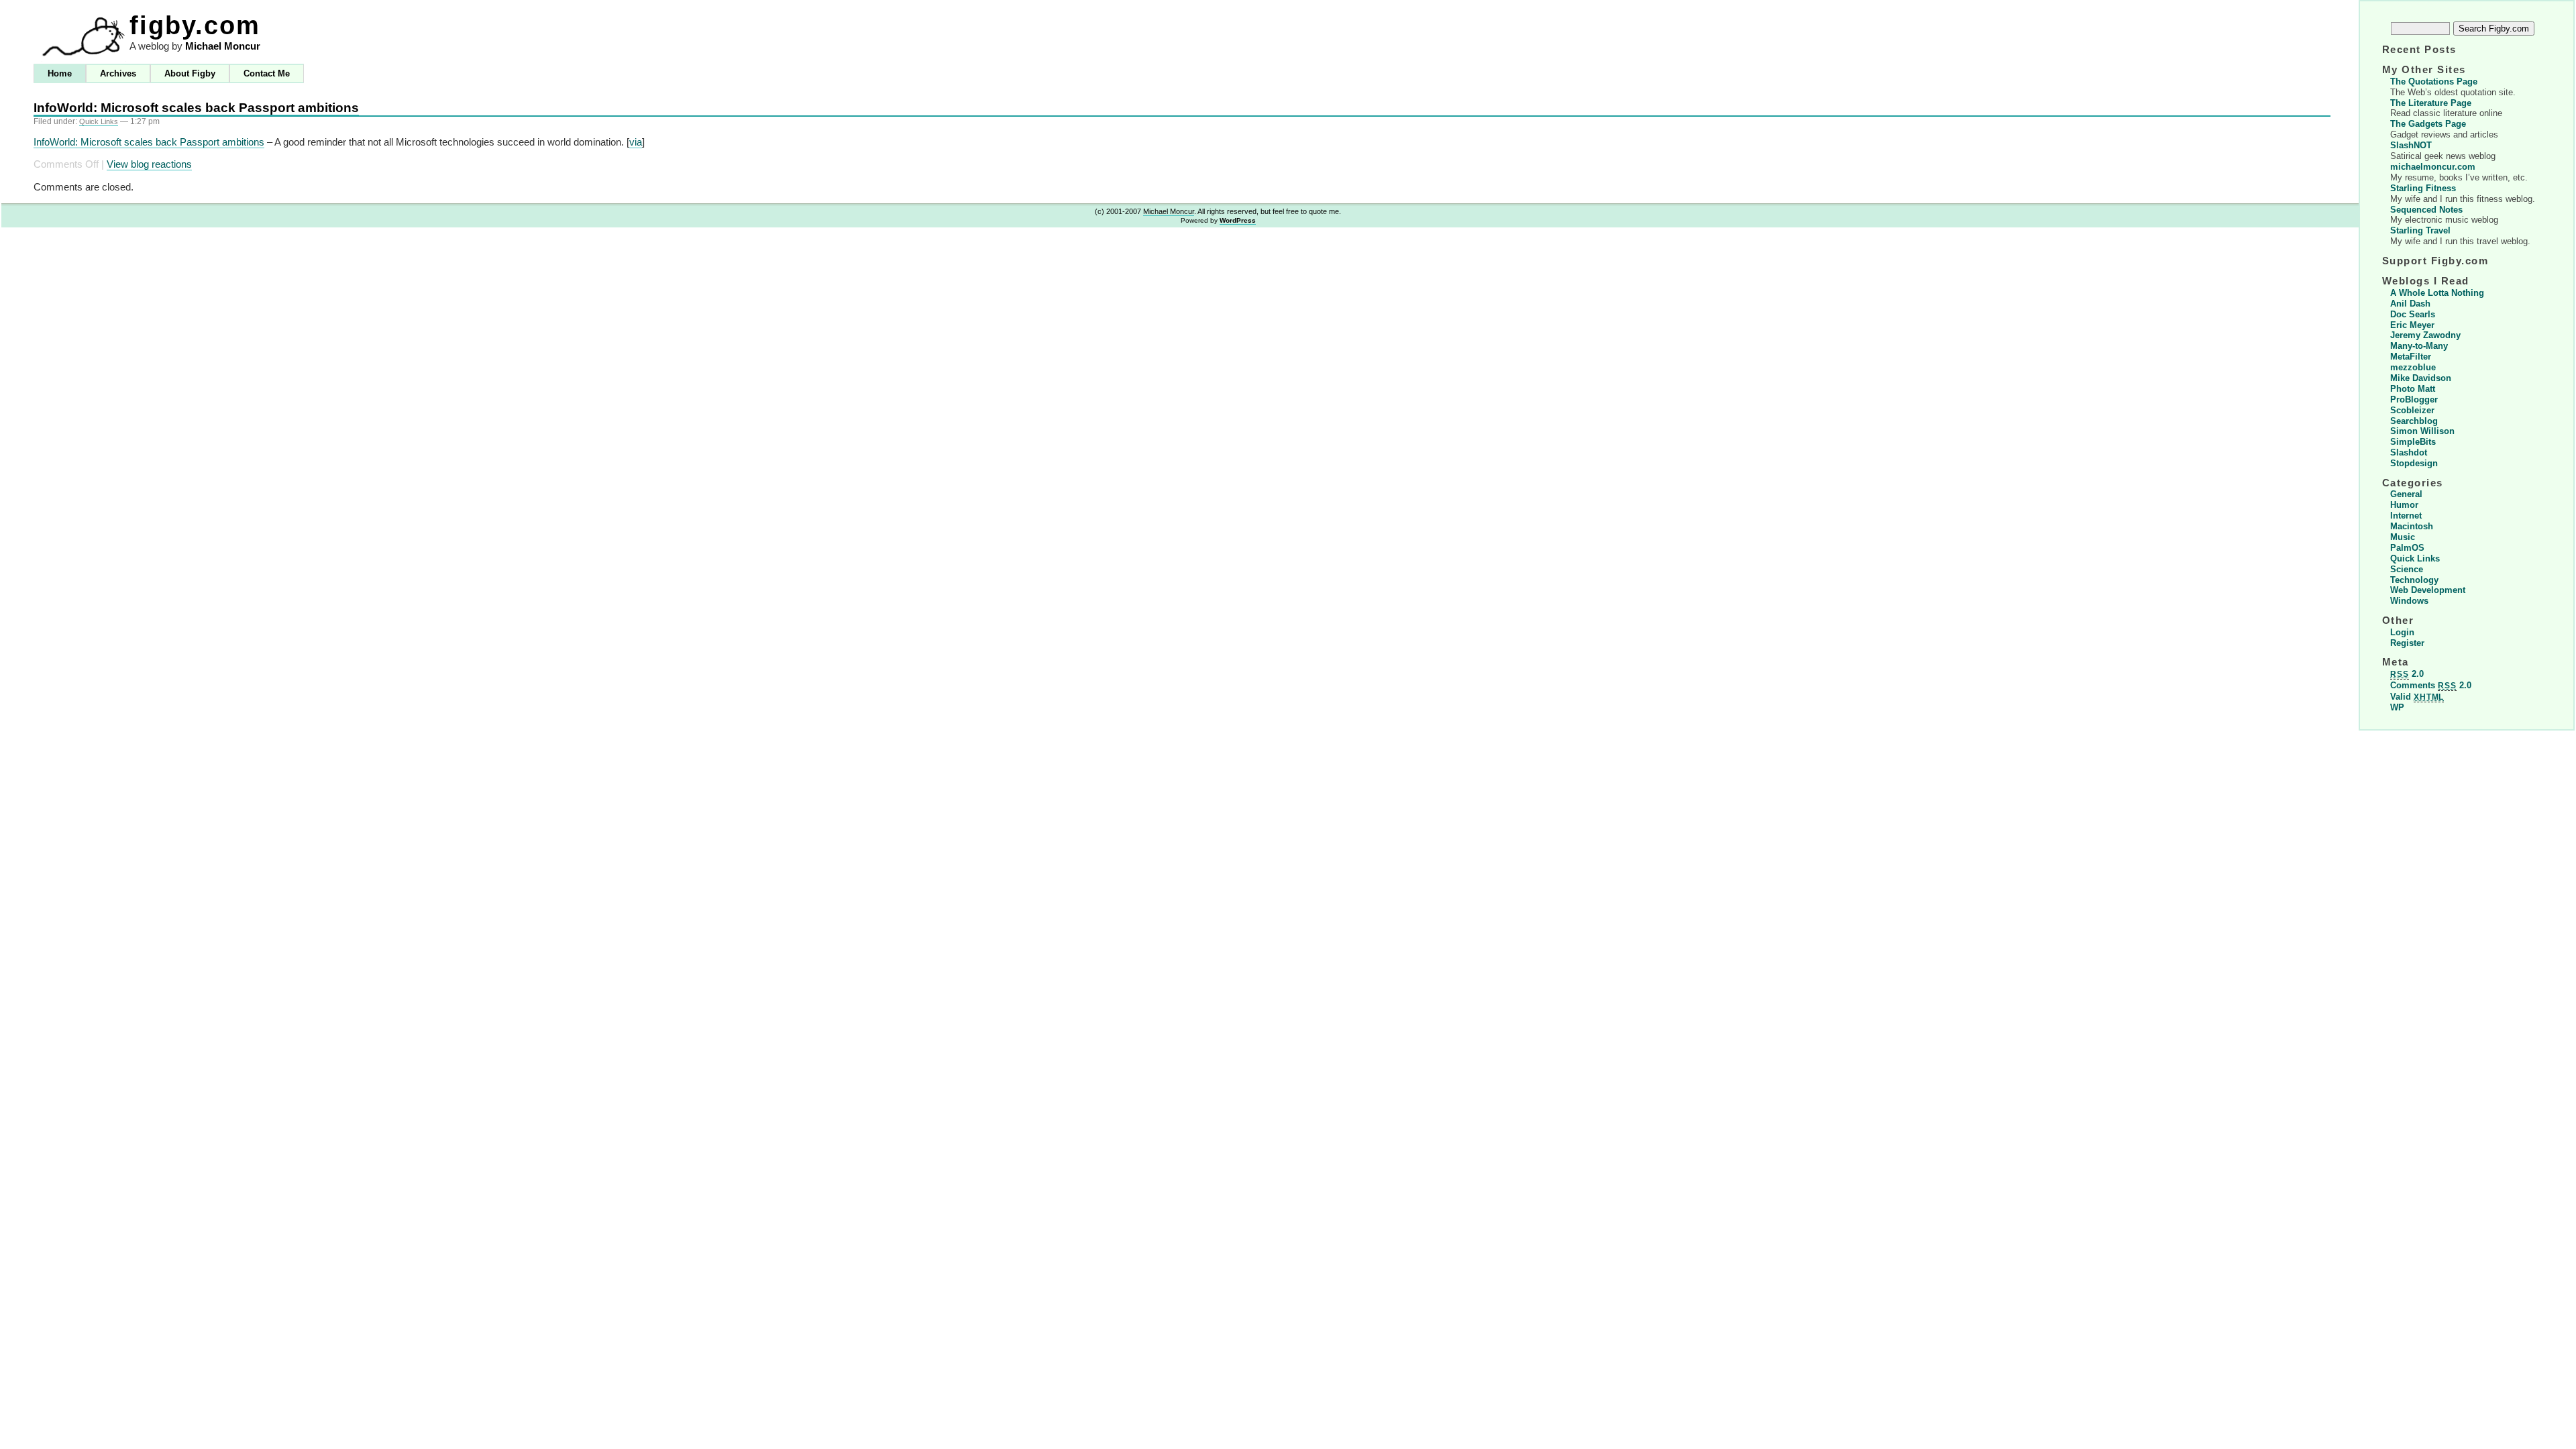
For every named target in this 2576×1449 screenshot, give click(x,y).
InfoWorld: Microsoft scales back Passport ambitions (196, 108)
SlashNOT (2411, 145)
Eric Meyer (2412, 325)
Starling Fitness (2423, 188)
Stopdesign (2414, 463)
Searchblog (2414, 421)
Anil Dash (2410, 304)
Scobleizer (2412, 410)
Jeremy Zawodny (2425, 335)
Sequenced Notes (2426, 210)
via (636, 142)
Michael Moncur (223, 46)
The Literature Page (2431, 103)
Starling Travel (2420, 230)
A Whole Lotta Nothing (2437, 293)
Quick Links (99, 121)
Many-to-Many (2419, 346)
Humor (2404, 505)
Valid (2417, 697)
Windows (2409, 601)
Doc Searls (2413, 314)
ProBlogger (2414, 399)
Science (2407, 569)
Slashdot (2409, 452)
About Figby (190, 73)
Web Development (2428, 590)
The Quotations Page (2434, 82)
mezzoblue (2413, 367)
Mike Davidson (2421, 378)
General (2406, 494)
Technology (2414, 580)
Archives (118, 73)
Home (60, 73)
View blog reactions (149, 164)
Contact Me (267, 73)
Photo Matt (2413, 389)
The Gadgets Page (2428, 124)
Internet (2406, 516)
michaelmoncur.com (2433, 167)
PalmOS (2407, 548)
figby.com (195, 25)
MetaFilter (2411, 357)
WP (2397, 707)
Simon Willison (2422, 431)
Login (2402, 632)
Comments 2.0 (2431, 685)
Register (2407, 643)
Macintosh (2412, 526)
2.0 (2407, 674)
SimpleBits (2413, 442)
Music (2403, 537)
